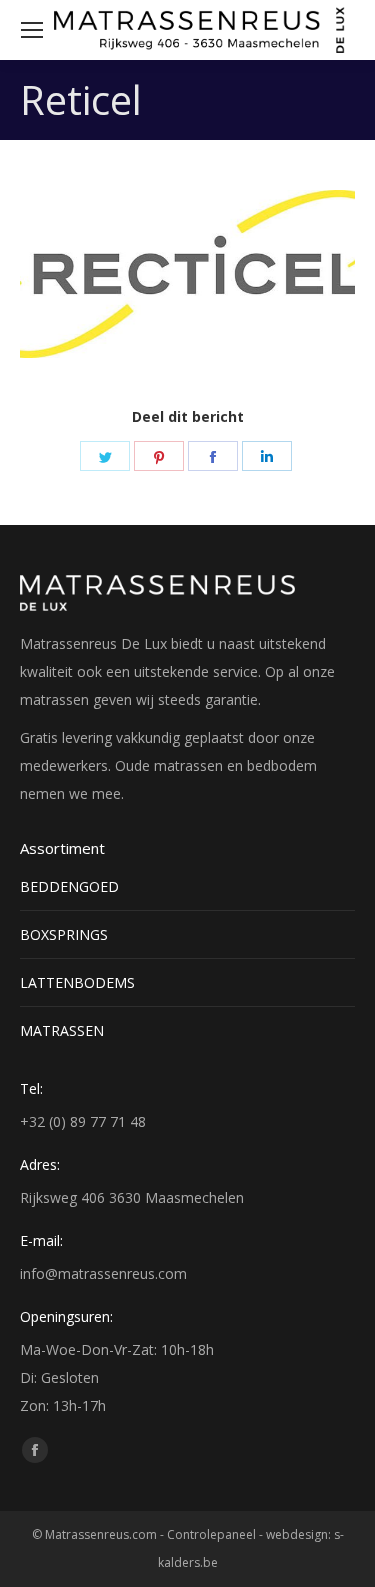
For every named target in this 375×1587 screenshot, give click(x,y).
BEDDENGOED (69, 886)
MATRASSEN (62, 1030)
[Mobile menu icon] (32, 30)
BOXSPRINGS (64, 934)
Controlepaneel (211, 1534)
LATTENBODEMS (77, 982)
